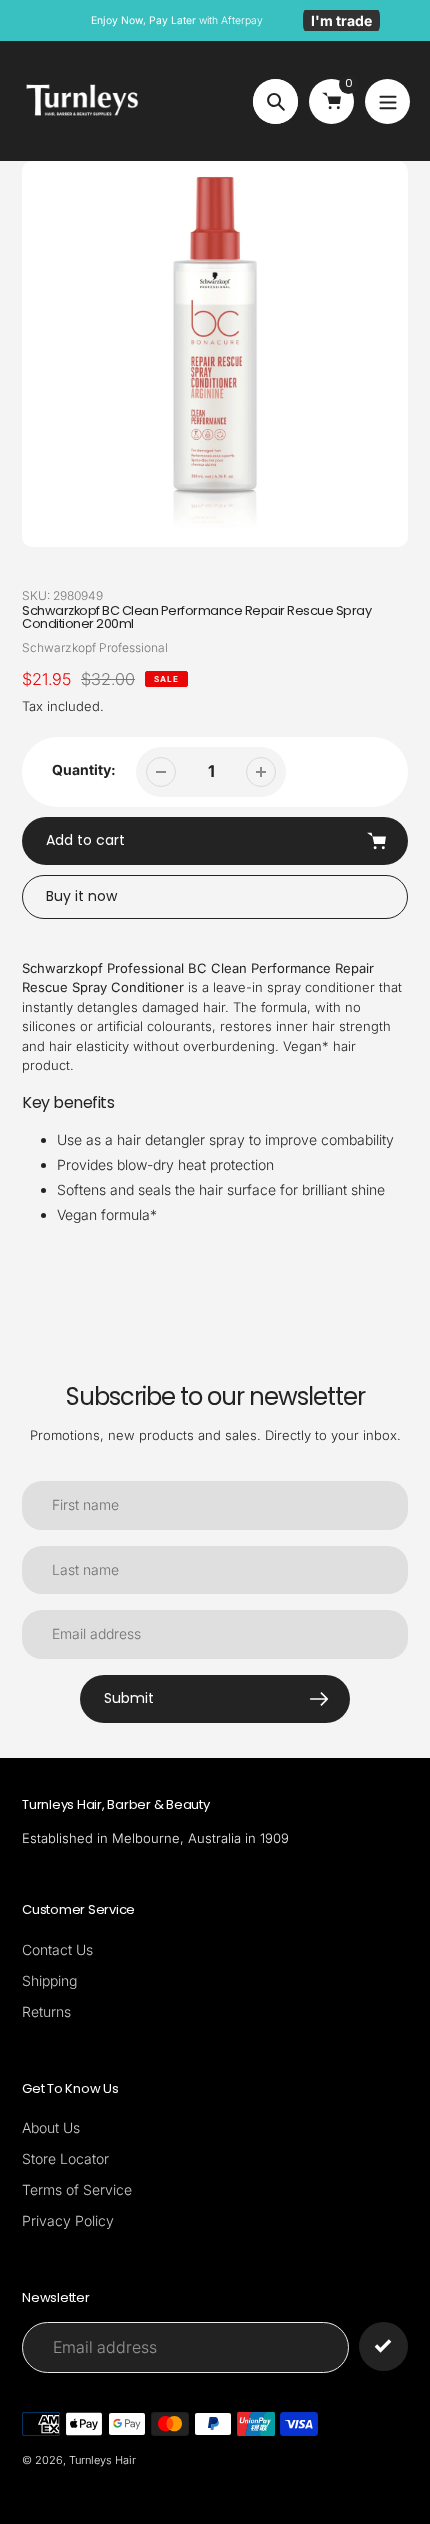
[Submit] (383, 2346)
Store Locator (65, 2158)
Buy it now (81, 896)
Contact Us (57, 1949)
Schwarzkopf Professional (95, 647)
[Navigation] (387, 101)
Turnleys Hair (102, 2460)
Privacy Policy (68, 2220)
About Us (51, 2127)
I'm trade (341, 20)
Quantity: (84, 769)
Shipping (49, 1980)
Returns (46, 2011)
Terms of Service (77, 2189)
